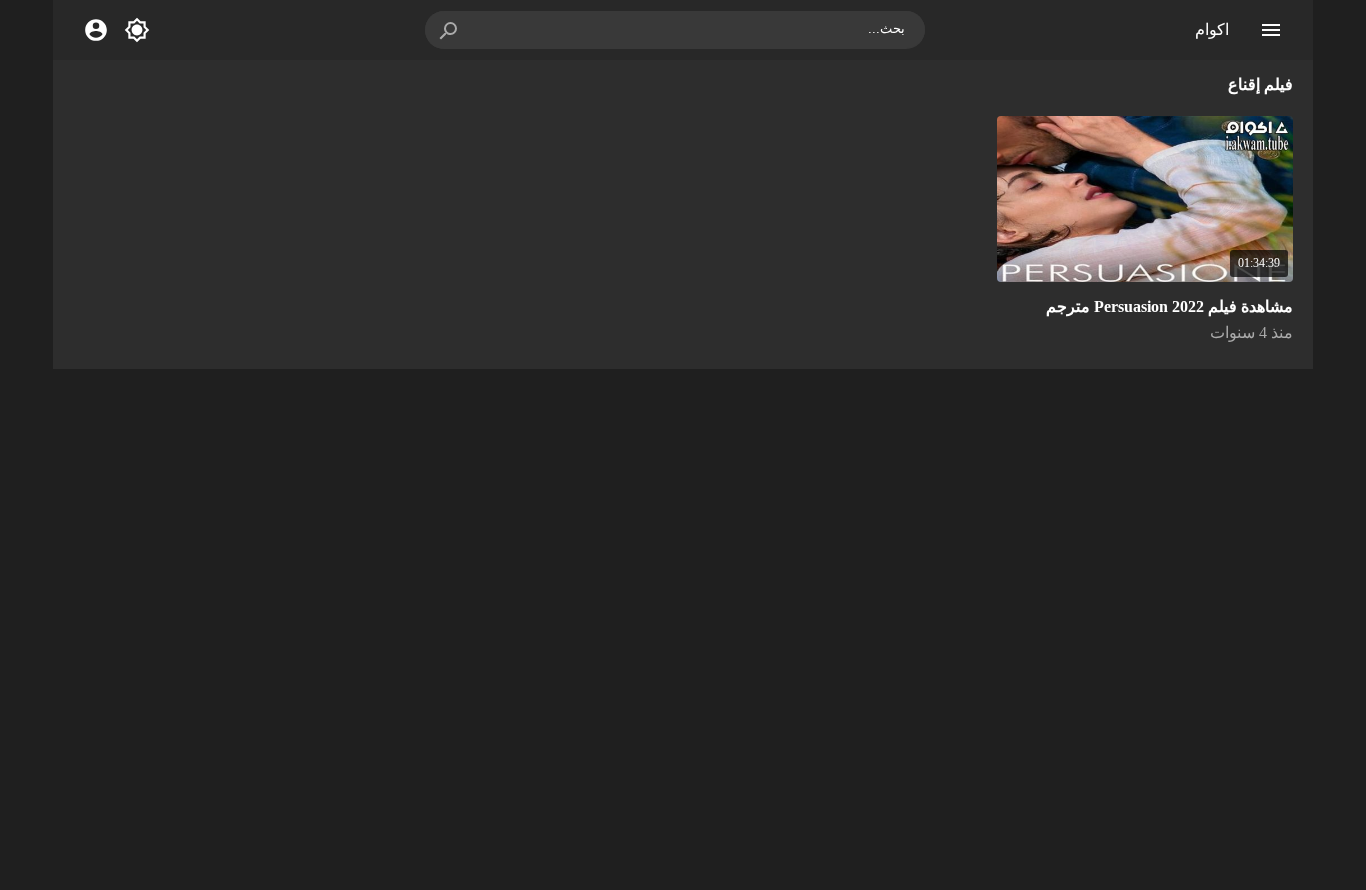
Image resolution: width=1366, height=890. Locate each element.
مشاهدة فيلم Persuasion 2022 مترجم (1169, 306)
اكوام (1212, 29)
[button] (450, 30)
